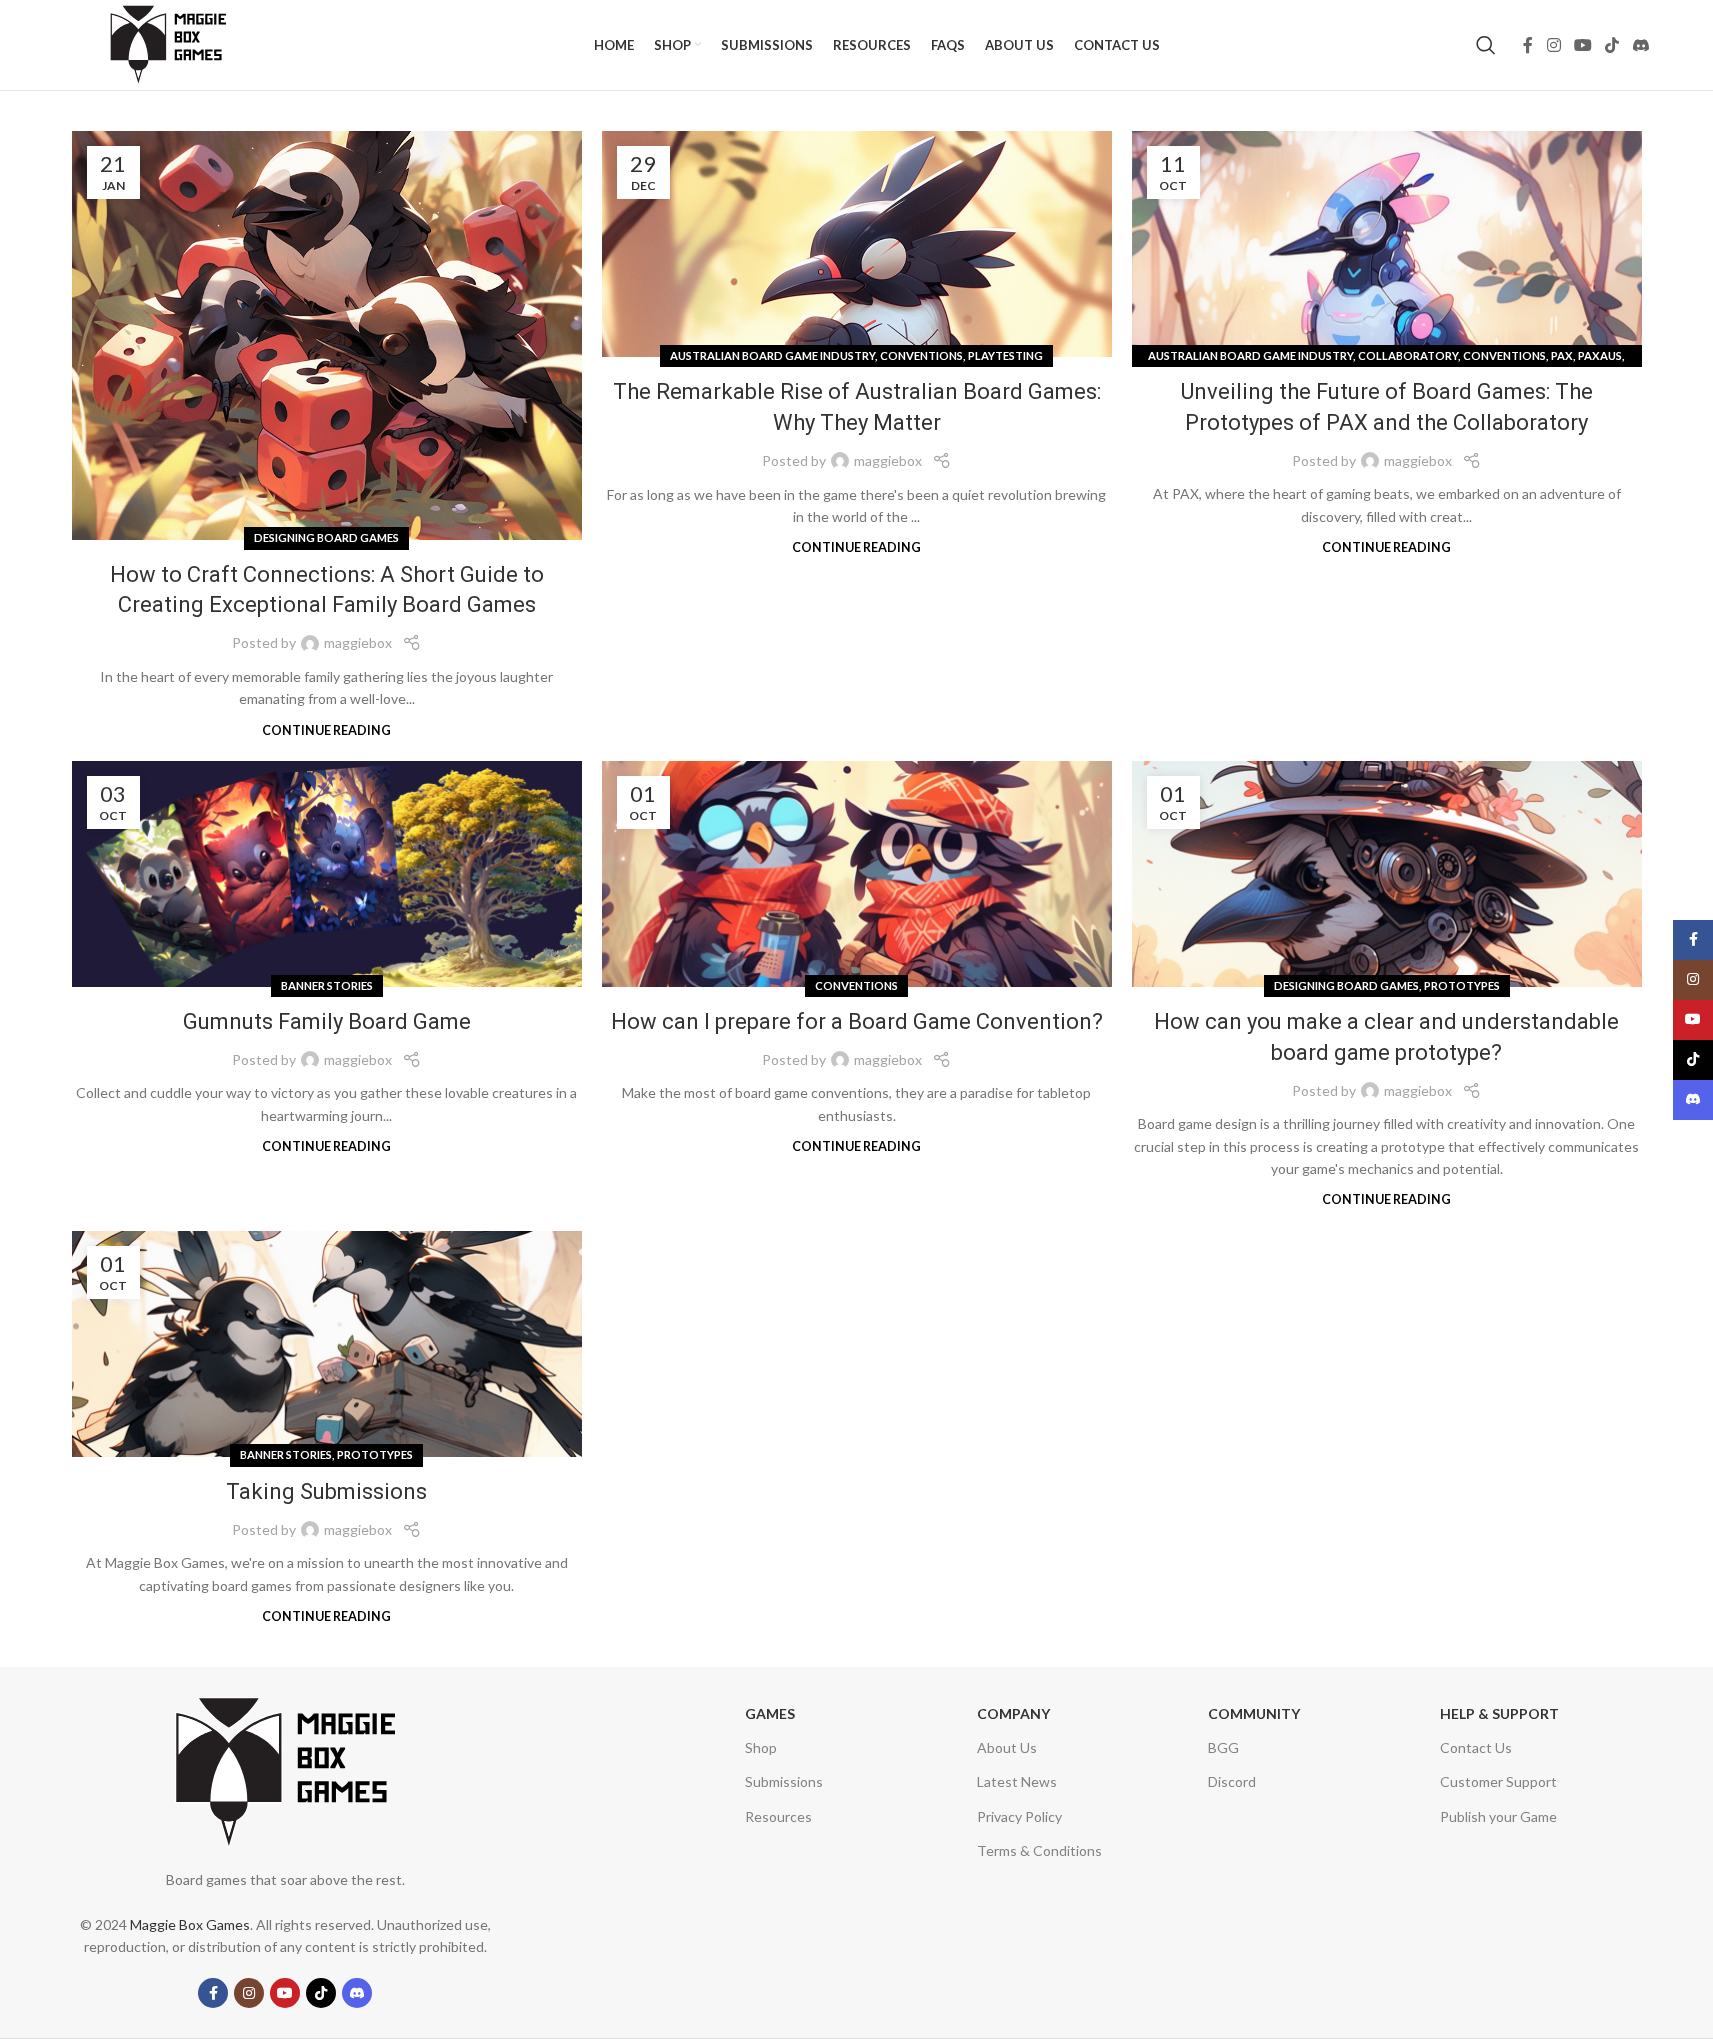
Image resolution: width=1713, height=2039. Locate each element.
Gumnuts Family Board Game (327, 1021)
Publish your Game (1498, 1816)
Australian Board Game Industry (772, 355)
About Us (1007, 1747)
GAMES (770, 1713)
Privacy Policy (1019, 1816)
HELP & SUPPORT (1499, 1713)
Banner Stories (327, 985)
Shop (761, 1747)
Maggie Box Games (190, 1924)
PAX (1562, 355)
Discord (1232, 1781)
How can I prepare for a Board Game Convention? (857, 1021)
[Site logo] (168, 43)
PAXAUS (1600, 355)
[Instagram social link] (1553, 45)
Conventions (921, 355)
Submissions (784, 1781)
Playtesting (1005, 355)
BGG (1223, 1747)
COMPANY (1013, 1713)
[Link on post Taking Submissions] (327, 1344)
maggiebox (358, 642)
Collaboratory (1408, 355)
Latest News (1017, 1781)
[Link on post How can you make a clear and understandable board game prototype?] (1387, 874)
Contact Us (1476, 1747)
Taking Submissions (326, 1491)
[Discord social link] (1640, 45)
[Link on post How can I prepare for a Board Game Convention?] (857, 874)
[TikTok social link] (1612, 45)
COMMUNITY (1254, 1713)
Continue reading (326, 730)
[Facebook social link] (1528, 45)
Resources (778, 1816)
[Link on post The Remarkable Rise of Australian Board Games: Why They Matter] (857, 244)
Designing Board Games (326, 537)
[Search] (1486, 45)
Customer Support (1498, 1781)
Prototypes (1462, 985)
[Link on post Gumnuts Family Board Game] (327, 874)
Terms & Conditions (1039, 1850)
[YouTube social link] (1582, 45)
